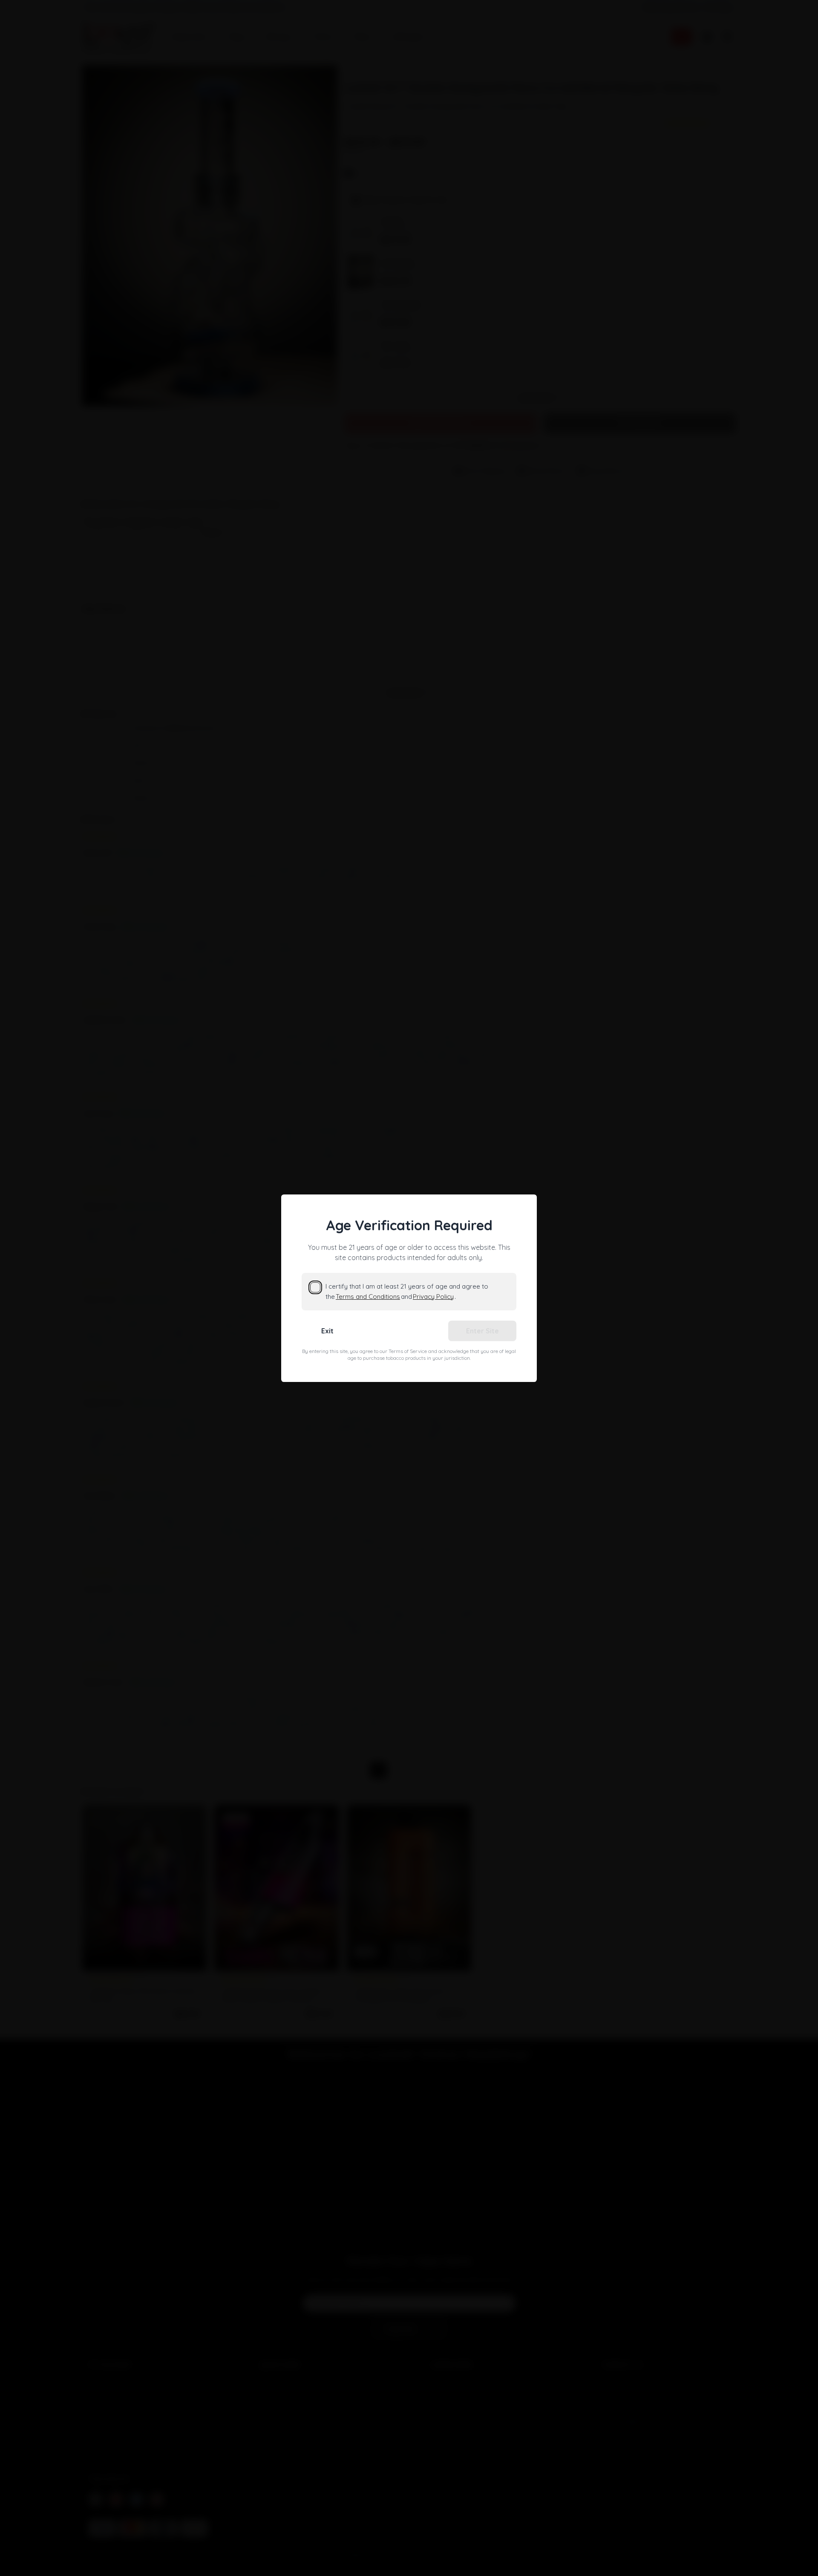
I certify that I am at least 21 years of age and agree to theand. (407, 1291)
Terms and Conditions (368, 1297)
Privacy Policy (433, 1297)
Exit (327, 1331)
